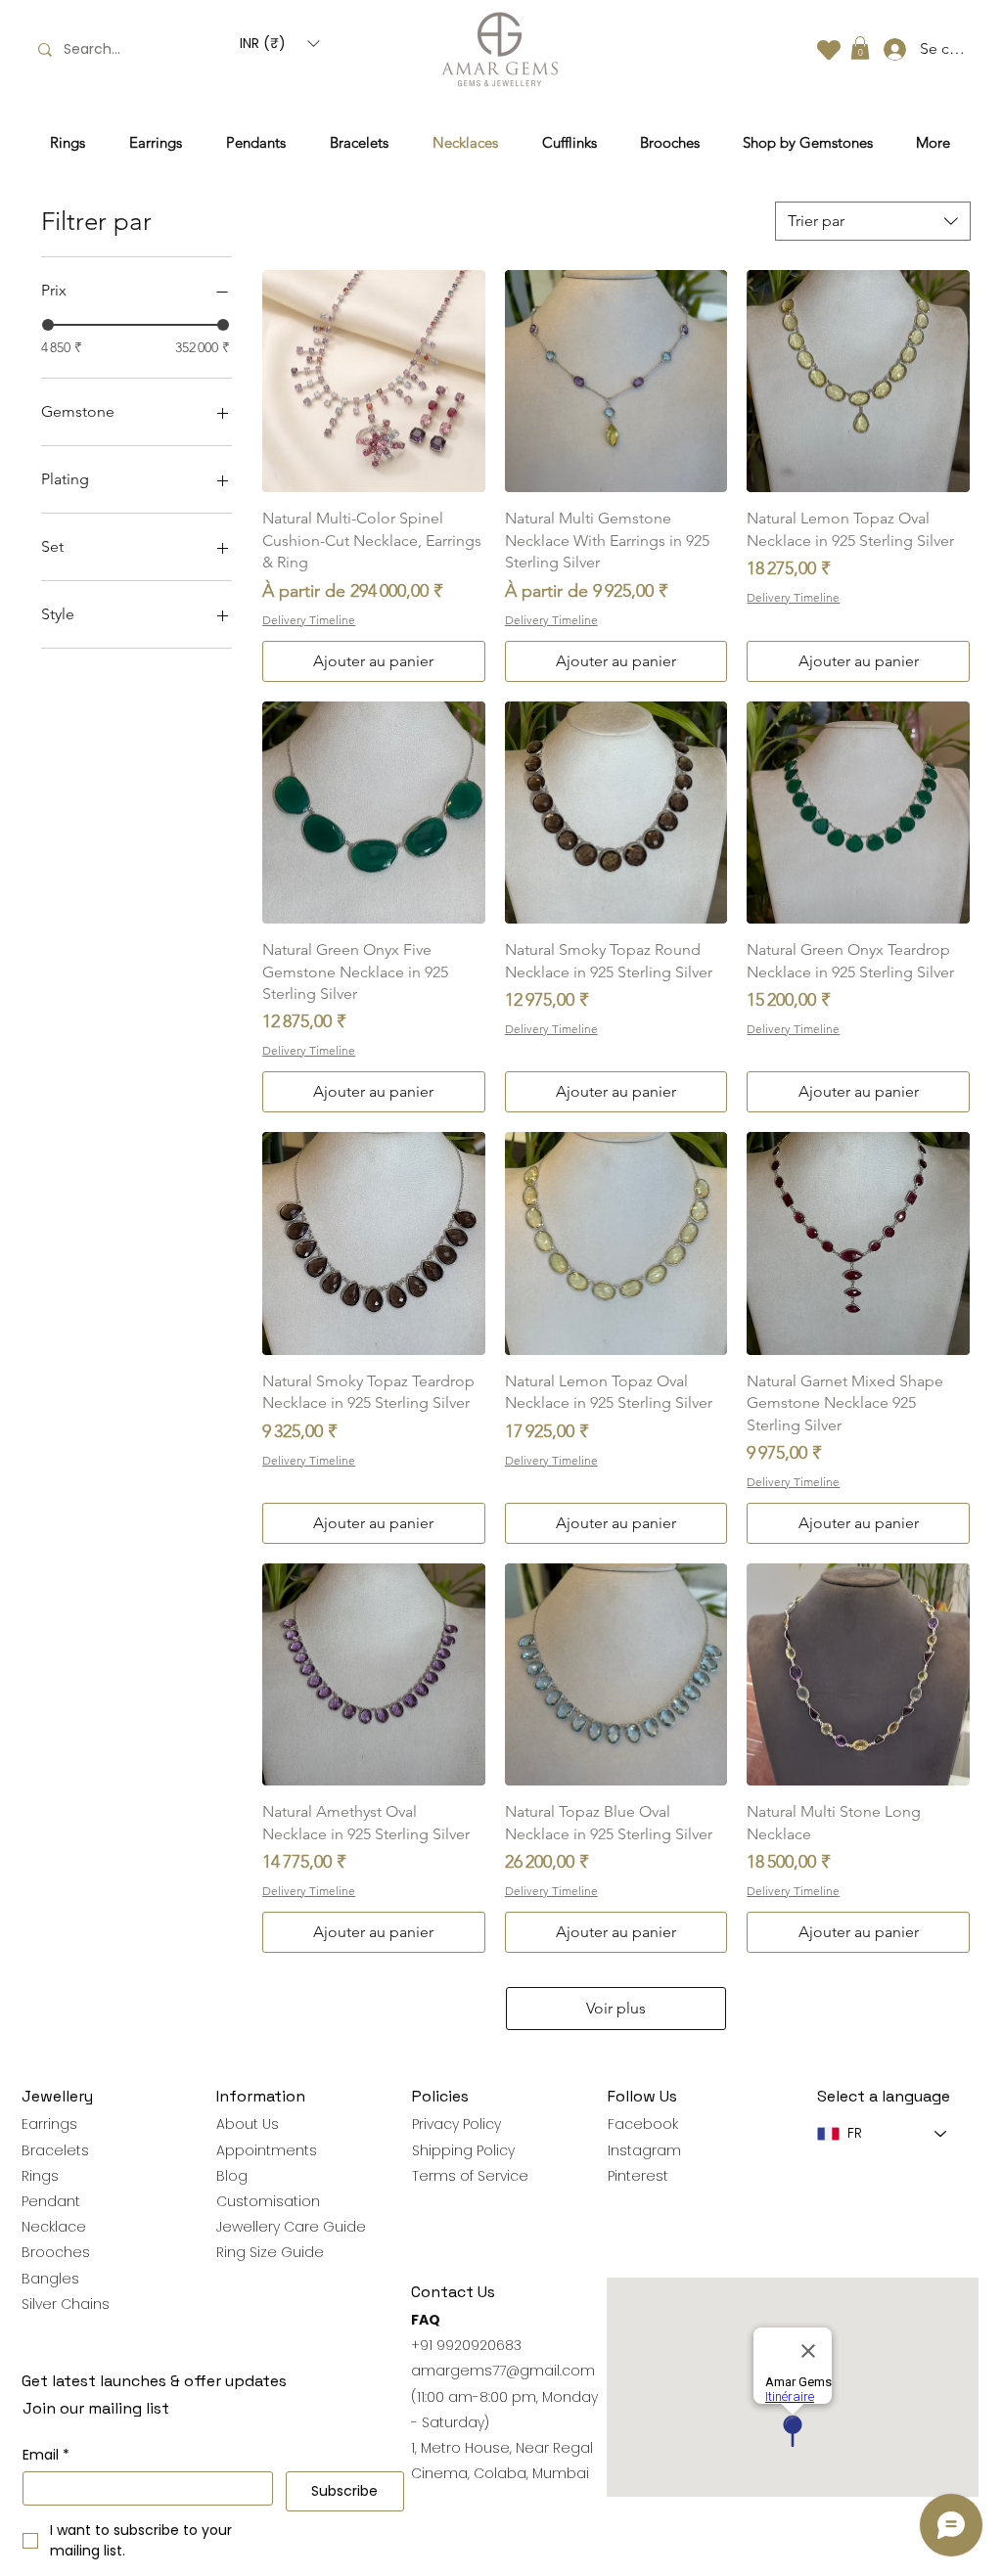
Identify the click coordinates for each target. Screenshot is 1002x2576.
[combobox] (873, 221)
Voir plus (616, 2008)
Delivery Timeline (309, 620)
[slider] (48, 325)
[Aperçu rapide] (374, 382)
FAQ (426, 2320)
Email (46, 2455)
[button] (279, 43)
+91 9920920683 (466, 2345)
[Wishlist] (829, 49)
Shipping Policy (463, 2150)
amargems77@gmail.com (503, 2371)
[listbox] (279, 43)
